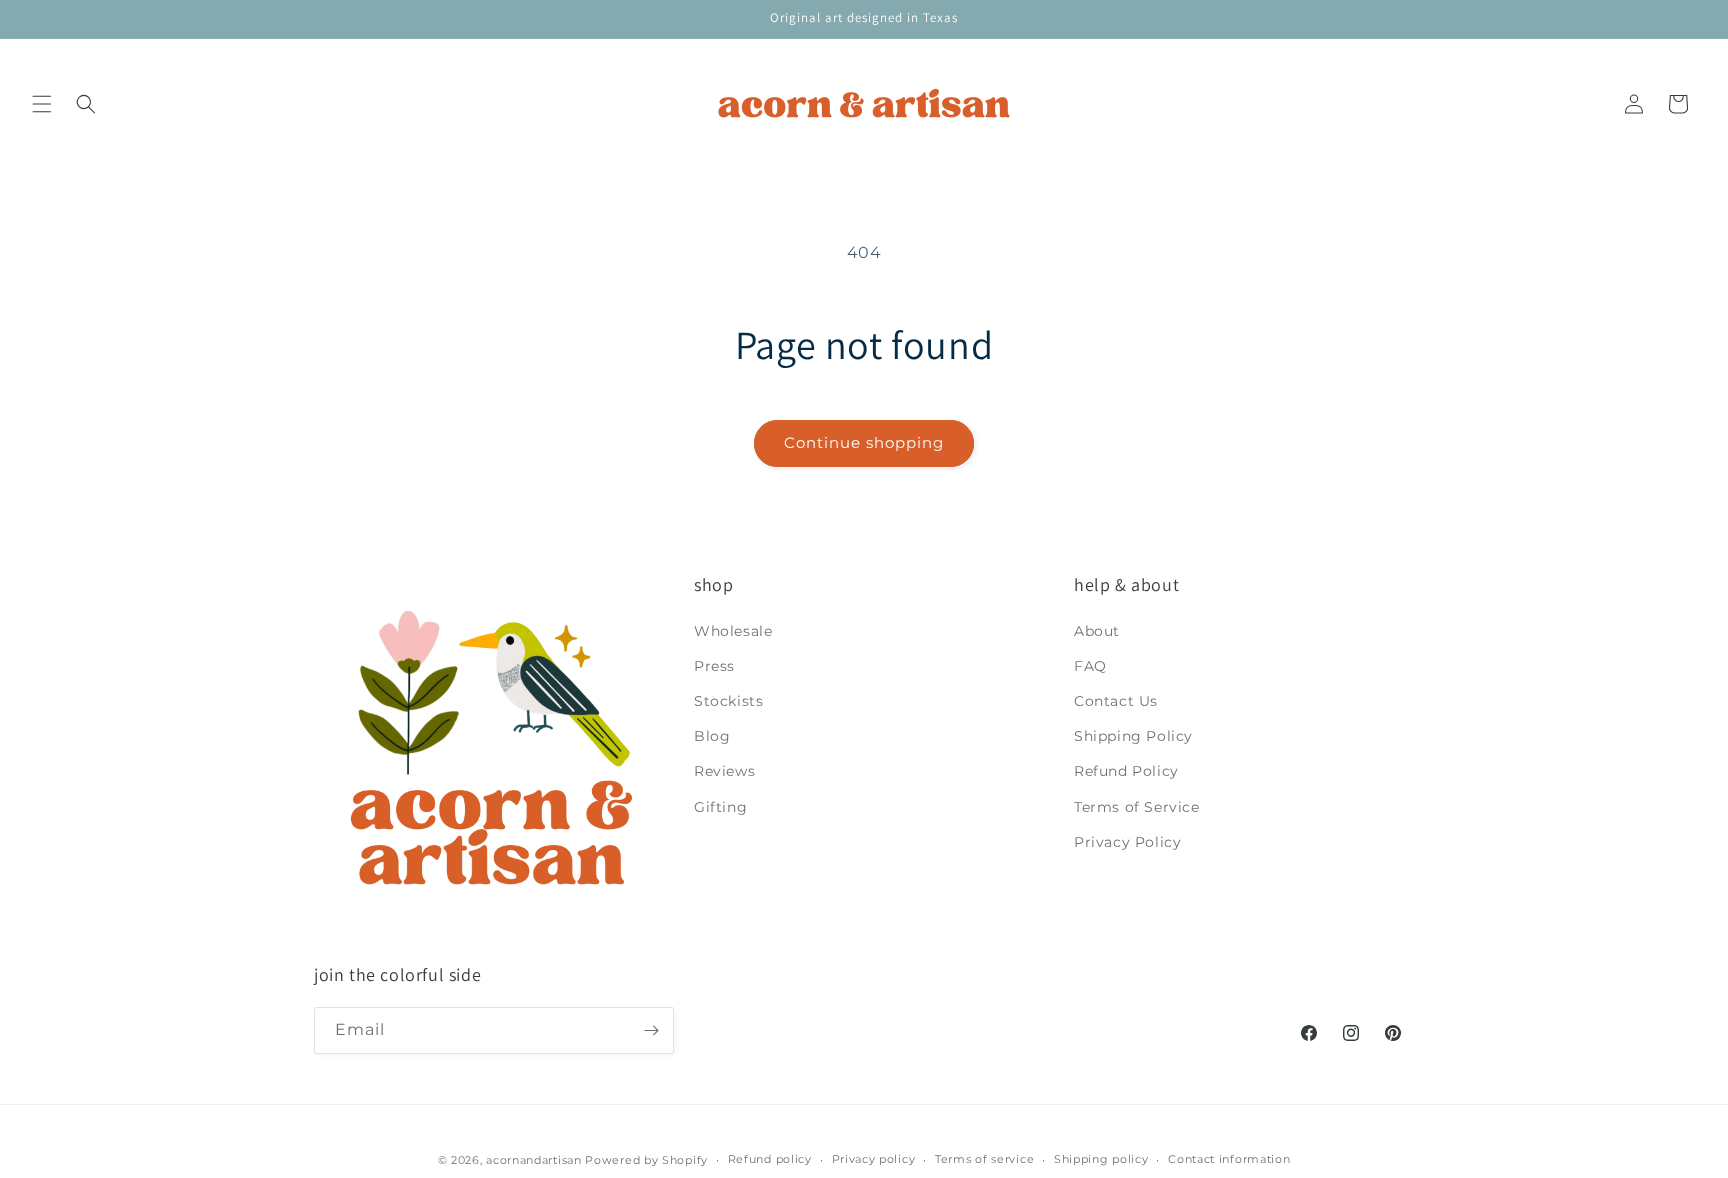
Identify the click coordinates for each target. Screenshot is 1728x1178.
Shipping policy (1101, 1159)
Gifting (720, 807)
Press (714, 666)
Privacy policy (874, 1159)
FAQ (1090, 666)
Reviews (724, 771)
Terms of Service (1137, 807)
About (1097, 631)
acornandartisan (534, 1160)
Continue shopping (864, 442)
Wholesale (733, 631)
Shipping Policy (1133, 736)
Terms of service (984, 1159)
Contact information (1229, 1159)
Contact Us (1116, 701)
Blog (712, 736)
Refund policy (770, 1159)
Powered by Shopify (646, 1160)
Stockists (728, 701)
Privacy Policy (1127, 842)
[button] (42, 104)
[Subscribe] (651, 1030)
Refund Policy (1126, 771)
